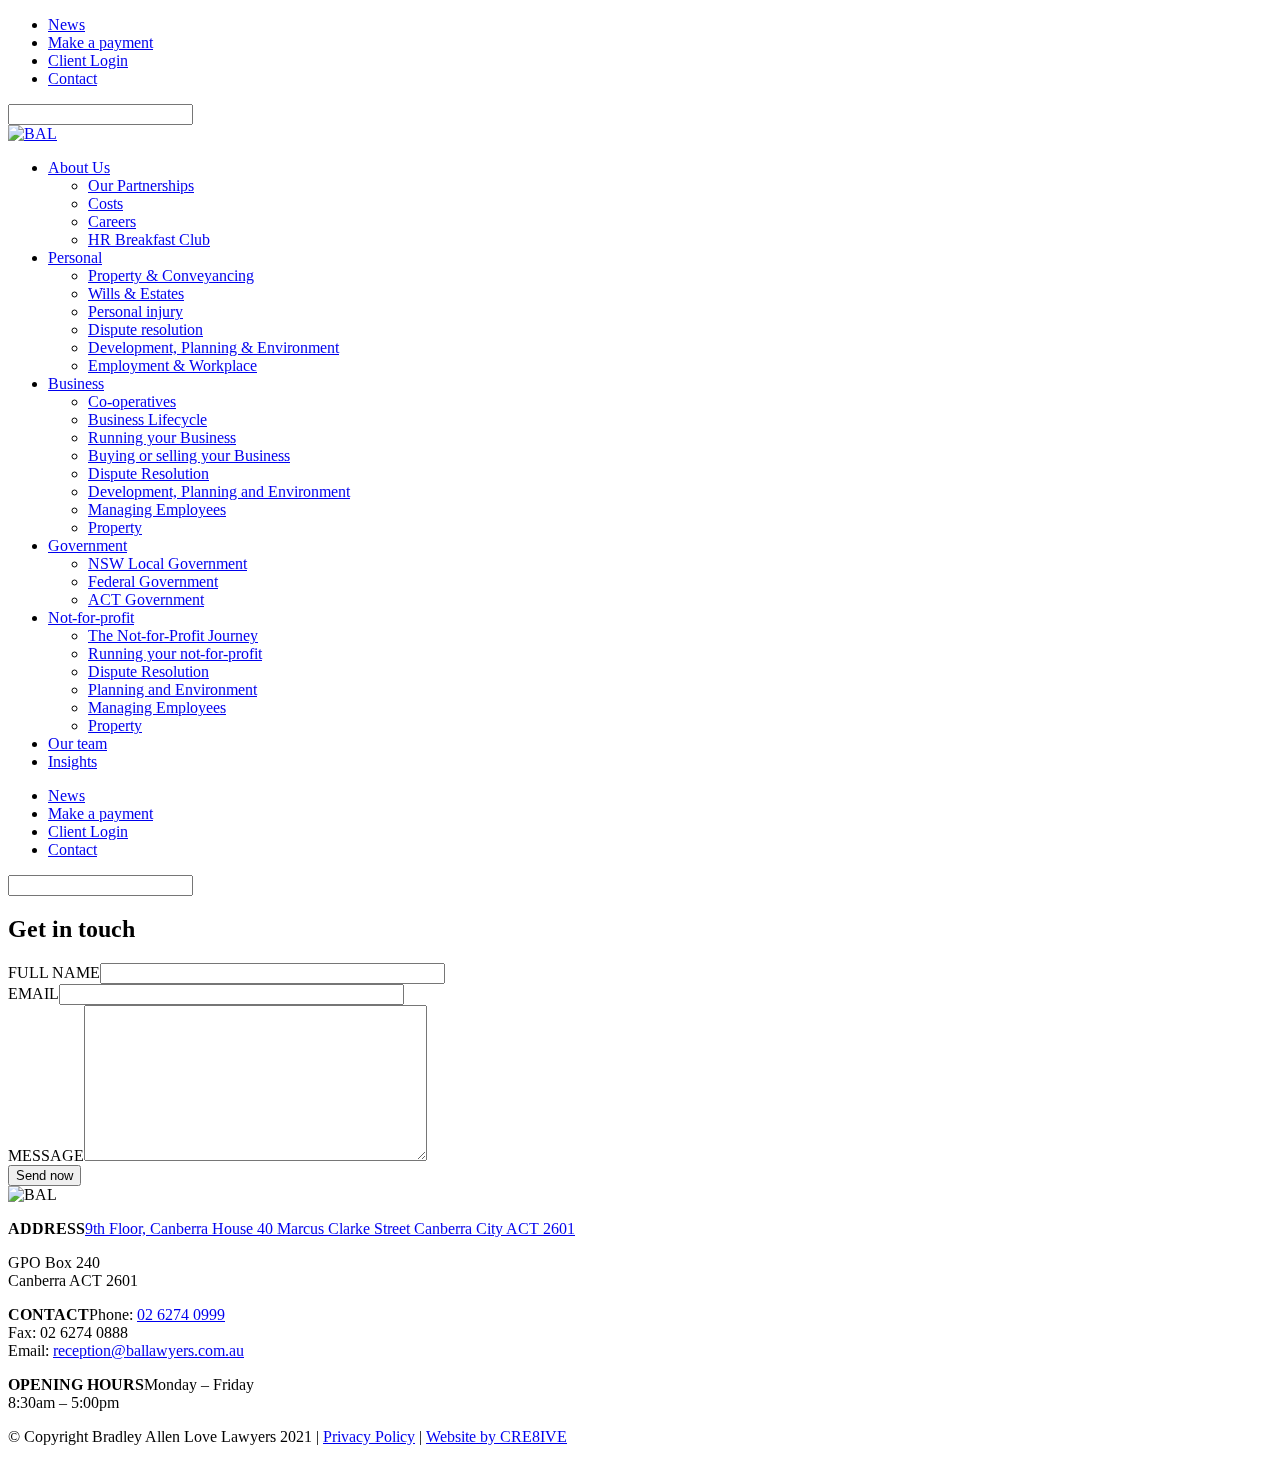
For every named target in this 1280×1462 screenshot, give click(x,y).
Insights (72, 761)
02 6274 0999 (181, 1314)
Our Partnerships (141, 185)
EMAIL (33, 993)
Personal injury (135, 311)
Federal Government (153, 581)
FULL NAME (54, 972)
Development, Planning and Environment (219, 491)
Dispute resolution (145, 329)
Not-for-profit (91, 617)
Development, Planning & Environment (213, 347)
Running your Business (162, 437)
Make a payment (100, 42)
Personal (75, 257)
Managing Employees (157, 509)
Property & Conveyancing (171, 275)
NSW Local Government (167, 563)
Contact (72, 78)
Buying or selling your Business (189, 455)
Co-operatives (132, 401)
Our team (77, 743)
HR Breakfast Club (149, 239)
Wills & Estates (136, 293)
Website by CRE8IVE (496, 1436)
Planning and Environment (172, 689)
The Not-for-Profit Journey (173, 635)
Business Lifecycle (147, 419)
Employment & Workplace (172, 365)
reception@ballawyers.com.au (148, 1350)
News (66, 24)
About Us (79, 167)
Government (87, 545)
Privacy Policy (369, 1436)
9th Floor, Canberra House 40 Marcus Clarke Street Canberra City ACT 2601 (330, 1228)
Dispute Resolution (148, 473)
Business (76, 383)
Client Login (88, 60)
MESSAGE (46, 1155)
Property (115, 527)
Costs (105, 203)
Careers (112, 221)
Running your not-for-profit (175, 653)
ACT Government (146, 599)
